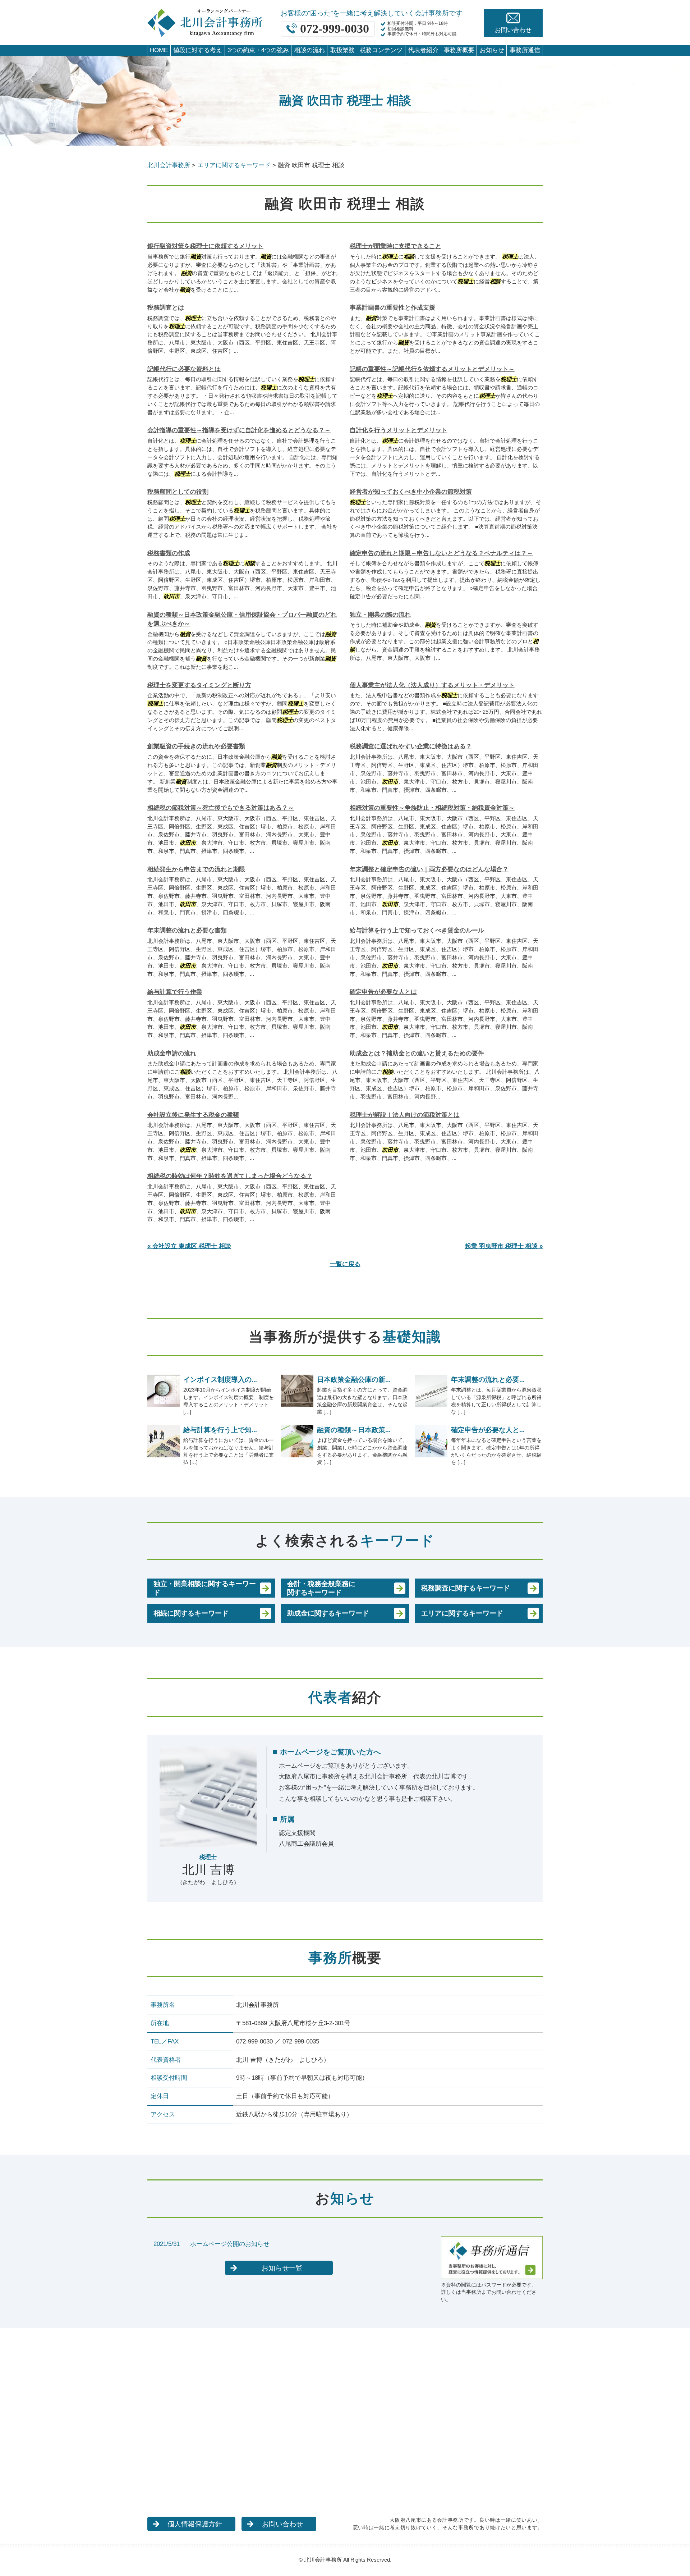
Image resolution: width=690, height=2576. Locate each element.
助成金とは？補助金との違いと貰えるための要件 (417, 1053)
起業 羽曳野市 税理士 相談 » (504, 1246)
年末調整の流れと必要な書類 (187, 930)
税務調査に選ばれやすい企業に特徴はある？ (411, 746)
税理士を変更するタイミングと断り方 (199, 685)
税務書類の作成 (169, 553)
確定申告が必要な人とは (383, 992)
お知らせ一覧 (282, 2268)
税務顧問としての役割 (178, 492)
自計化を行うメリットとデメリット (399, 430)
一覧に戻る (345, 1264)
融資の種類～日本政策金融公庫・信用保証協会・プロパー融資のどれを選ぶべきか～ (242, 619)
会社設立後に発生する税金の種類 (193, 1115)
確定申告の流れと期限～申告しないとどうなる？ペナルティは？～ (441, 553)
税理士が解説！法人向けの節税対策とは (405, 1115)
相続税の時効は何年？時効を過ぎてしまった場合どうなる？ (230, 1176)
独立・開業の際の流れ (380, 615)
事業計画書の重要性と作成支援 (392, 308)
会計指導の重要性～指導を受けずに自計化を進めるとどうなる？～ (239, 430)
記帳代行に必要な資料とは (184, 369)
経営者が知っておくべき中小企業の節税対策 (411, 492)
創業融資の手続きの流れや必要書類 (196, 746)
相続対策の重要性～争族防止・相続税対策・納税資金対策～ (432, 808)
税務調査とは (166, 308)
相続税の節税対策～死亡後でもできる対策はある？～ (221, 808)
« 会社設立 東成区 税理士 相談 (189, 1246)
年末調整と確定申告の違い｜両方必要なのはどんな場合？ (429, 869)
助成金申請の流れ (172, 1053)
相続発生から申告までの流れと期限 (196, 869)
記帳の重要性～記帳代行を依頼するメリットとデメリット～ (432, 369)
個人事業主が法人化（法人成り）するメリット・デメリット (432, 685)
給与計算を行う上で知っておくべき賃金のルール (417, 930)
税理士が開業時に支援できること (395, 246)
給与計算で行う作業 (175, 992)
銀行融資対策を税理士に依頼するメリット (205, 246)
